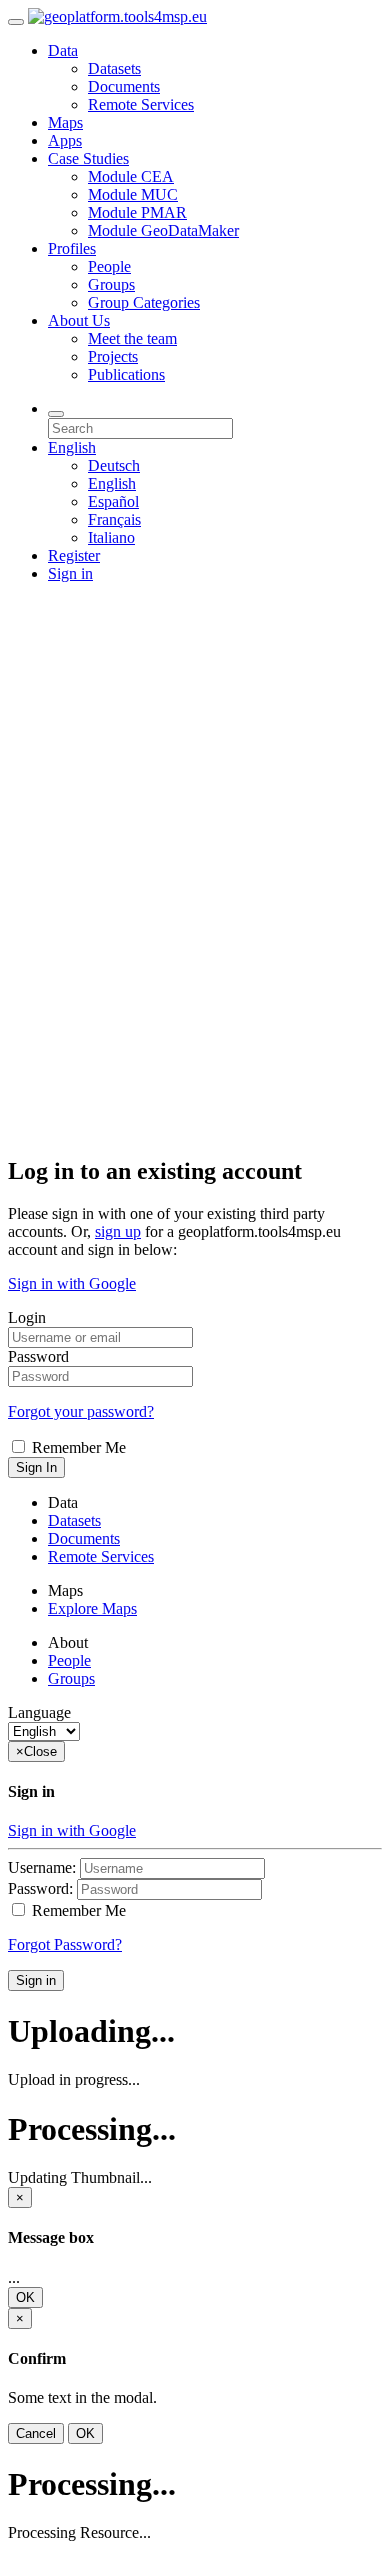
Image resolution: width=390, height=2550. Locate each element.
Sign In (36, 1467)
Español (113, 501)
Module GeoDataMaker (163, 230)
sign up (118, 1231)
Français (114, 519)
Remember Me (77, 1447)
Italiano (111, 537)
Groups (111, 284)
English (112, 483)
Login (27, 1317)
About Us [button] (79, 320)
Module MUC (133, 194)
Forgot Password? (65, 1944)
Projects (113, 356)
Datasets (114, 68)
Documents (124, 86)
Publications (126, 374)
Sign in (36, 1980)
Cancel (36, 2433)
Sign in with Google (72, 1283)
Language (39, 1712)
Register (74, 555)
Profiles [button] (72, 248)
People (109, 266)
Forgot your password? (81, 1411)
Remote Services (141, 104)
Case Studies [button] (88, 158)
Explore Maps (92, 1608)
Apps (65, 140)
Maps (65, 122)
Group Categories (144, 302)
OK (25, 2297)
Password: (40, 1888)
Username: (42, 1867)
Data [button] (63, 50)
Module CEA (131, 176)
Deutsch (114, 465)
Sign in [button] (70, 573)
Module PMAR (137, 212)
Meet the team (132, 338)
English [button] (72, 447)
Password (38, 1356)
